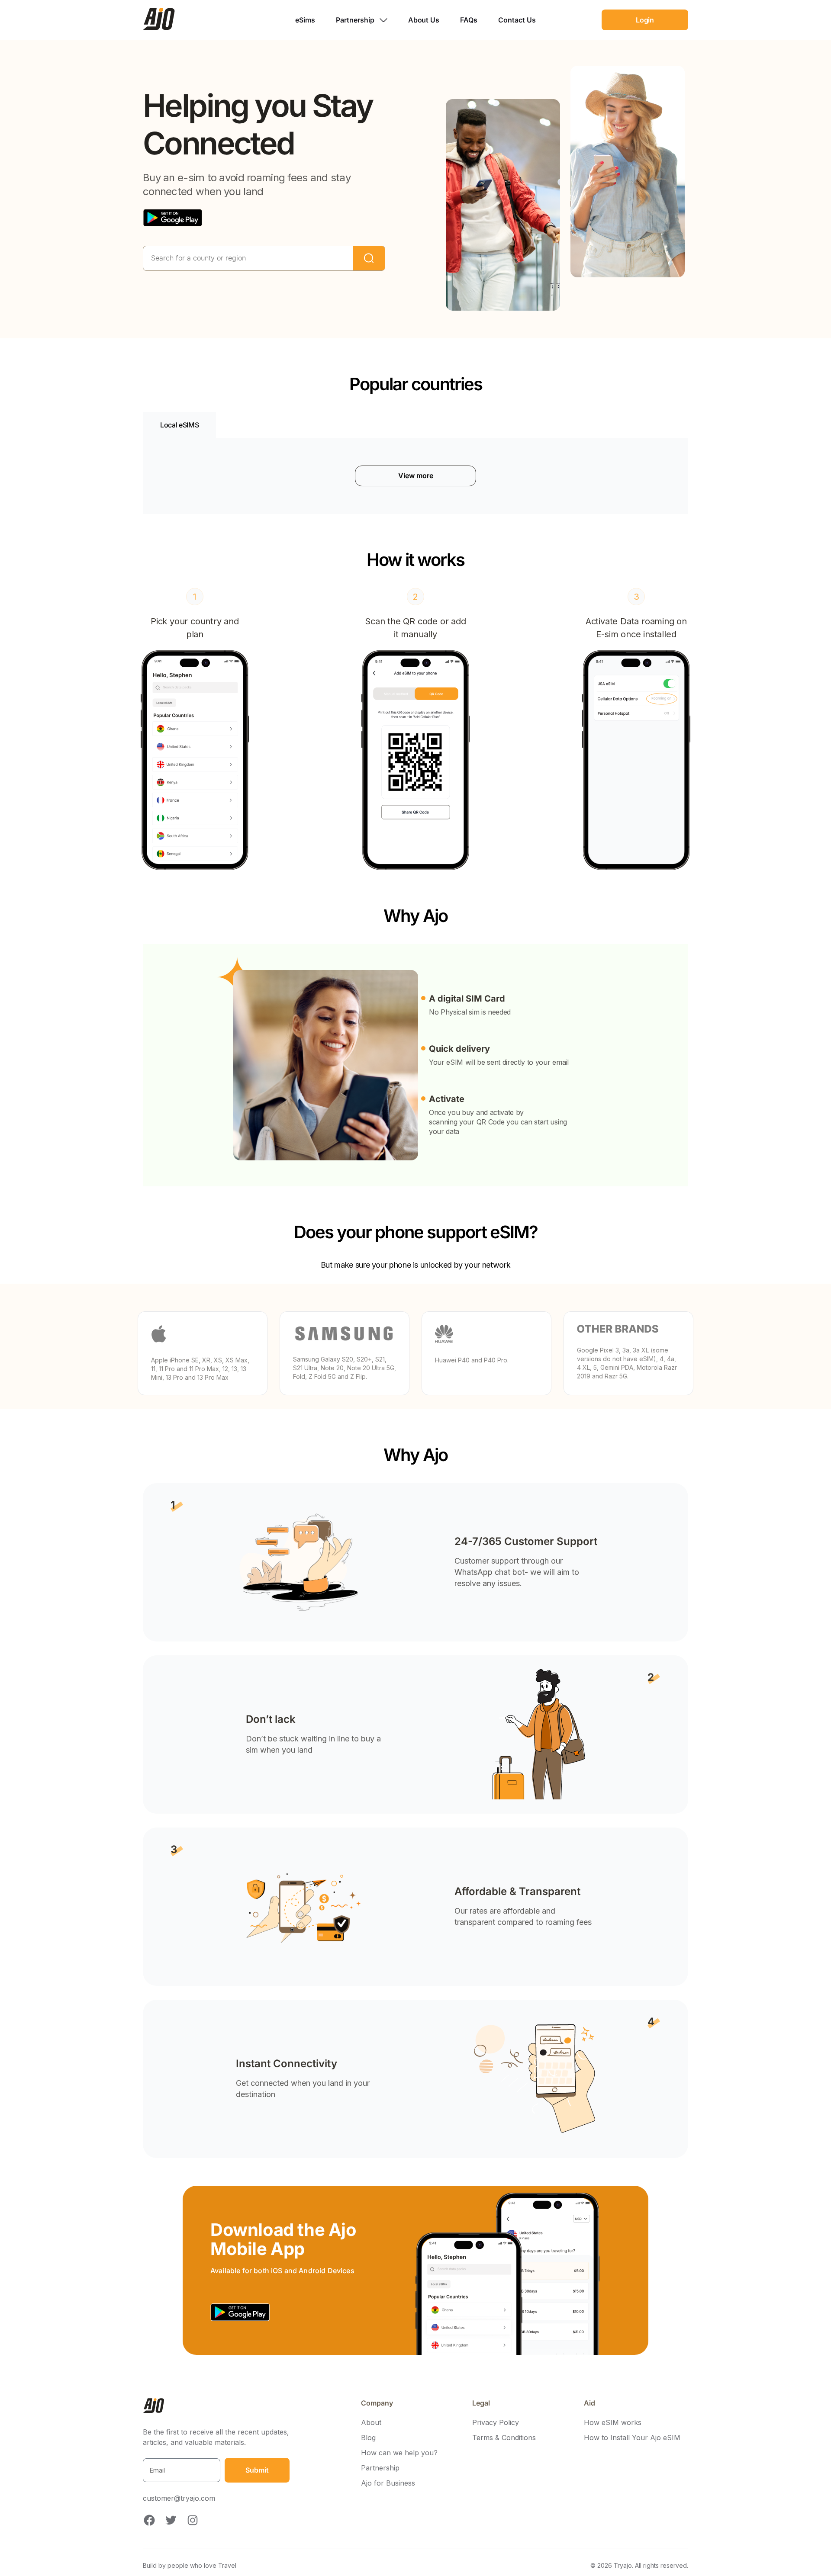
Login (645, 20)
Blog (368, 2438)
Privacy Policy (496, 2423)
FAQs (469, 20)
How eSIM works (613, 2423)
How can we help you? (399, 2453)
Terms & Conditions (504, 2438)
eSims (305, 20)
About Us (424, 20)
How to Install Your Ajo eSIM (632, 2438)
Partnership (380, 2468)
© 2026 (639, 2565)
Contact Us (517, 20)
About (371, 2423)
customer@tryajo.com (179, 2498)
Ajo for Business (388, 2483)
